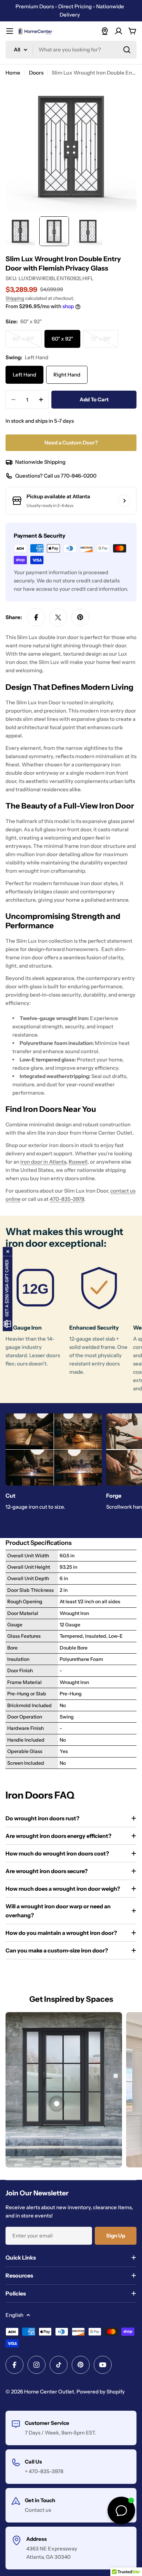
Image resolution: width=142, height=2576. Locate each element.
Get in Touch (40, 2500)
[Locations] (105, 31)
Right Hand (67, 375)
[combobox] (71, 50)
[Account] (119, 31)
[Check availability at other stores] (124, 501)
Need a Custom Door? (71, 443)
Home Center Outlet (49, 2392)
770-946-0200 (79, 476)
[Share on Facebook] (36, 617)
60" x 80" (27, 342)
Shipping (15, 298)
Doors (36, 73)
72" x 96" (104, 342)
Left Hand (24, 375)
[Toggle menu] (10, 31)
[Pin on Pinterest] (80, 617)
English (14, 2315)
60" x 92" (62, 339)
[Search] (127, 50)
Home (13, 73)
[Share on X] (58, 617)
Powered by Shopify (101, 2392)
